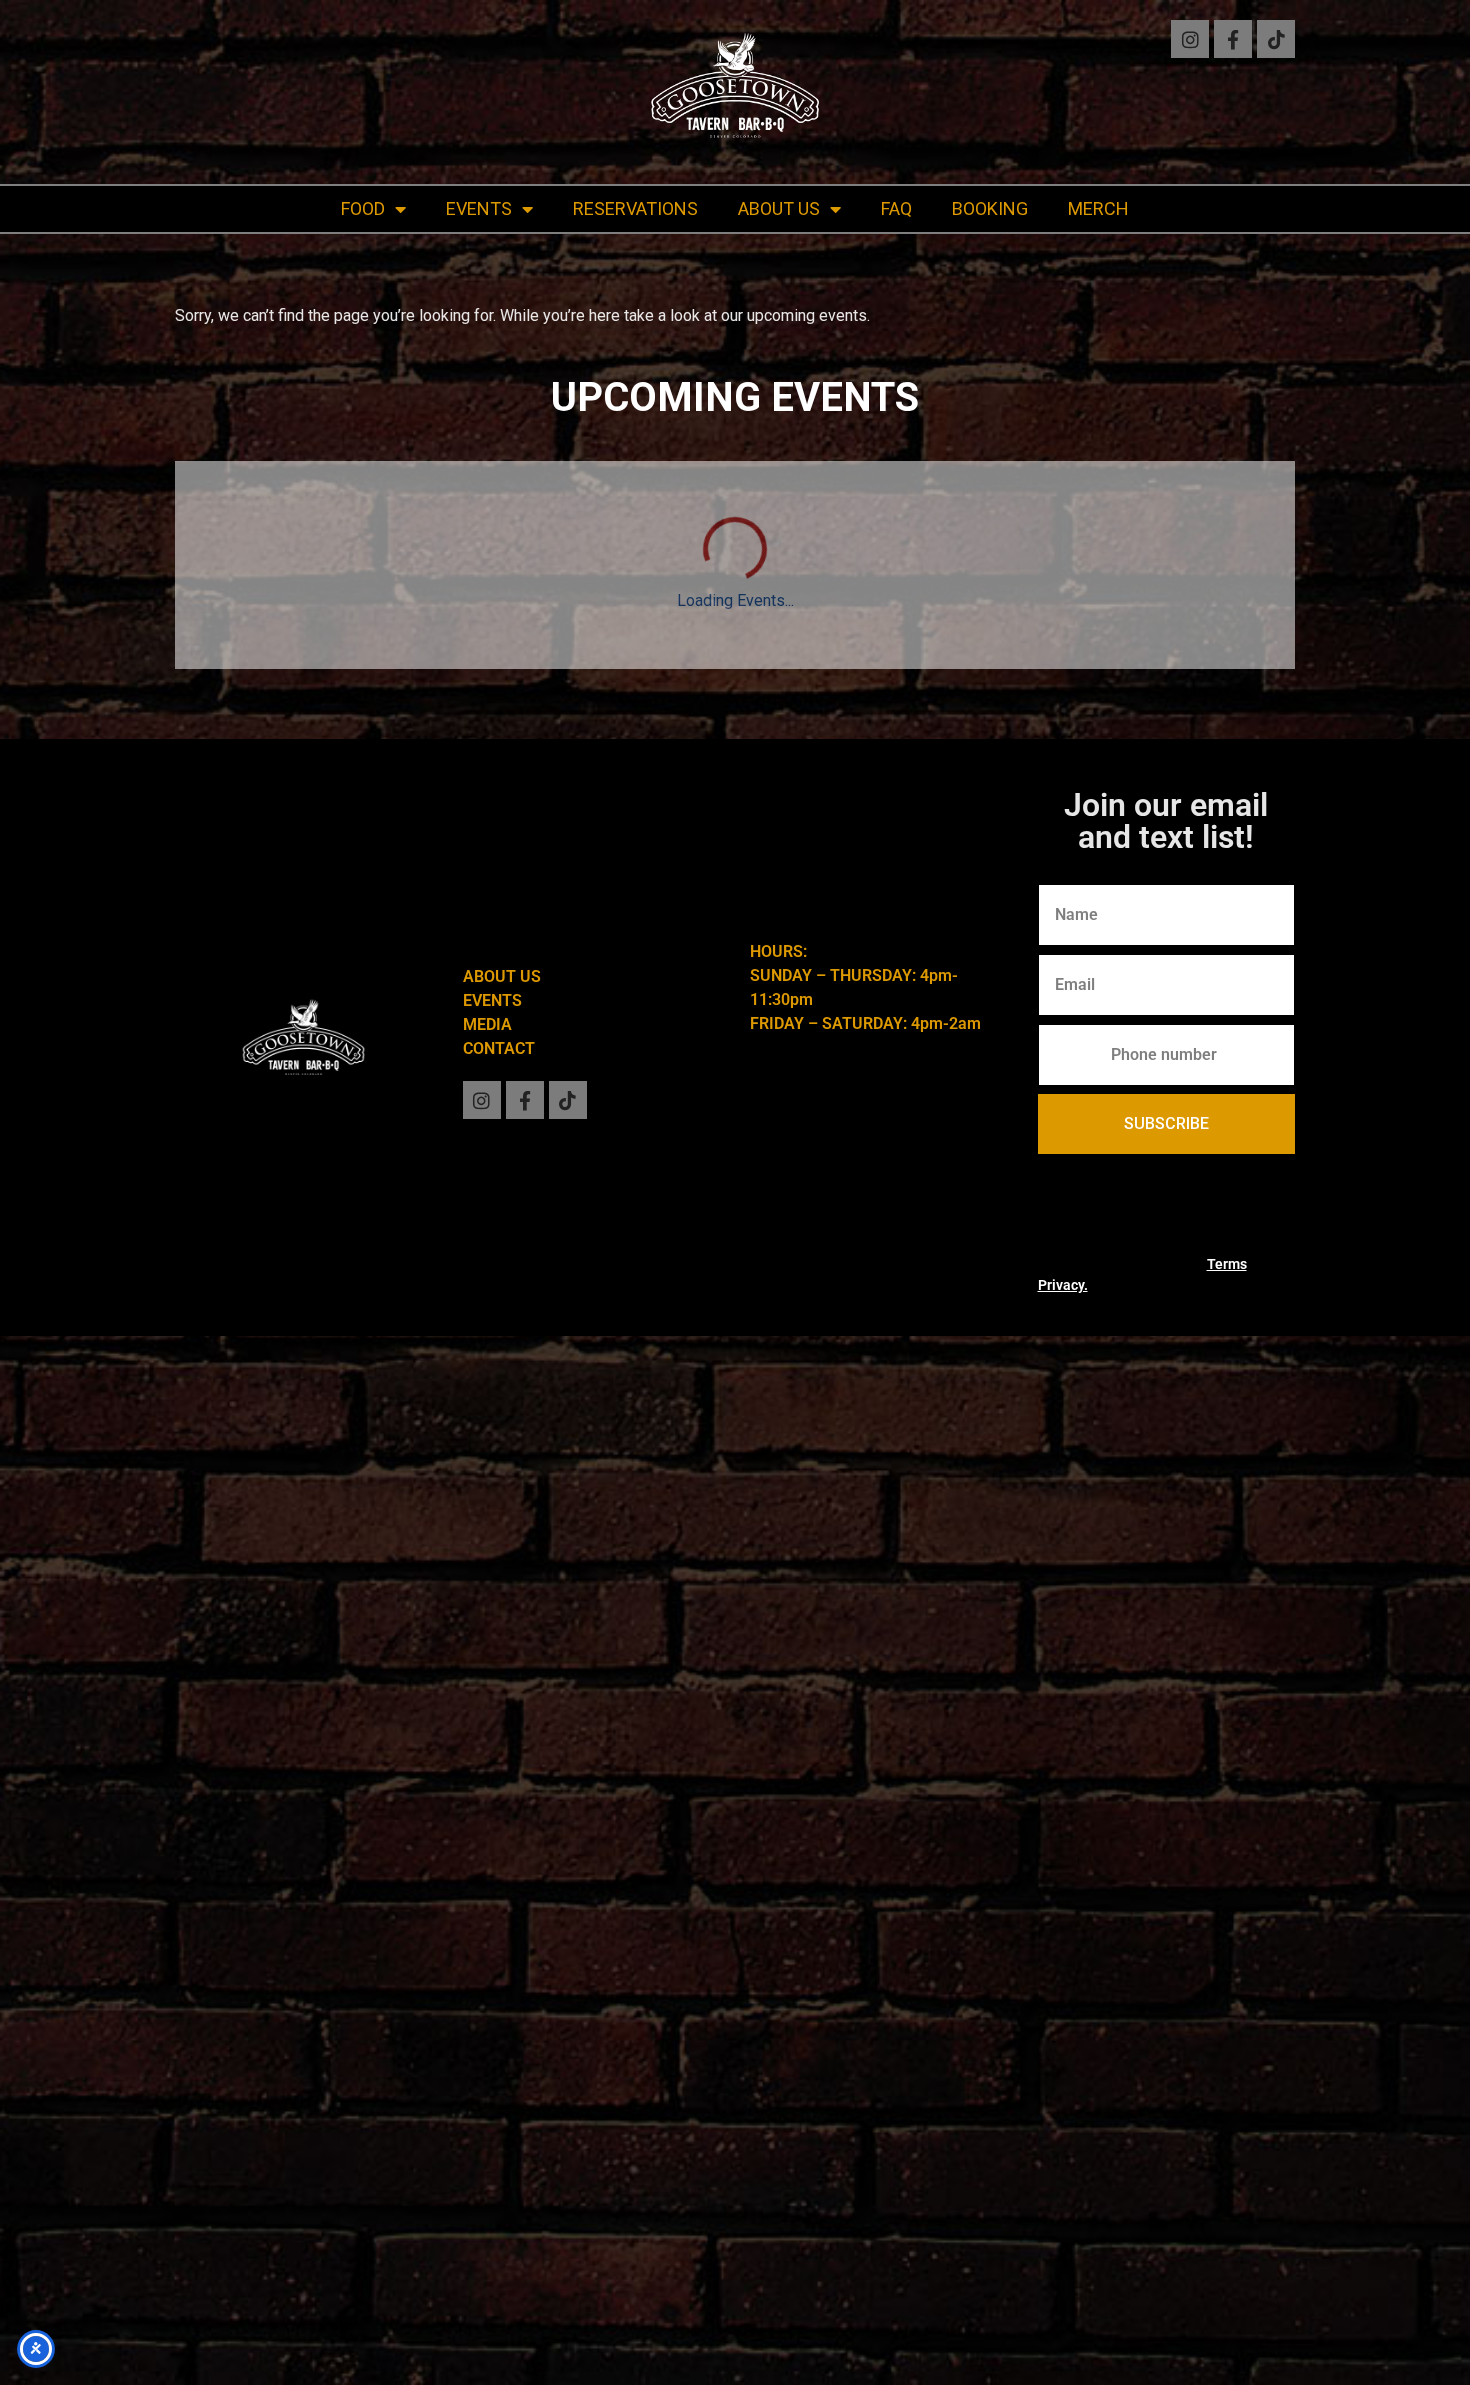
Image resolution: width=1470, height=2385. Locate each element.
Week (1190, 712)
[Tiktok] (1276, 39)
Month (1259, 712)
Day (1132, 712)
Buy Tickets (1054, 1444)
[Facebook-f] (1233, 39)
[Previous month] (199, 713)
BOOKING (990, 208)
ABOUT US (779, 208)
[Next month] (264, 713)
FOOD (363, 208)
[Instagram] (1190, 39)
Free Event (255, 1801)
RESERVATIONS (635, 208)
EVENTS (479, 208)
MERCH (1098, 208)
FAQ (896, 208)
